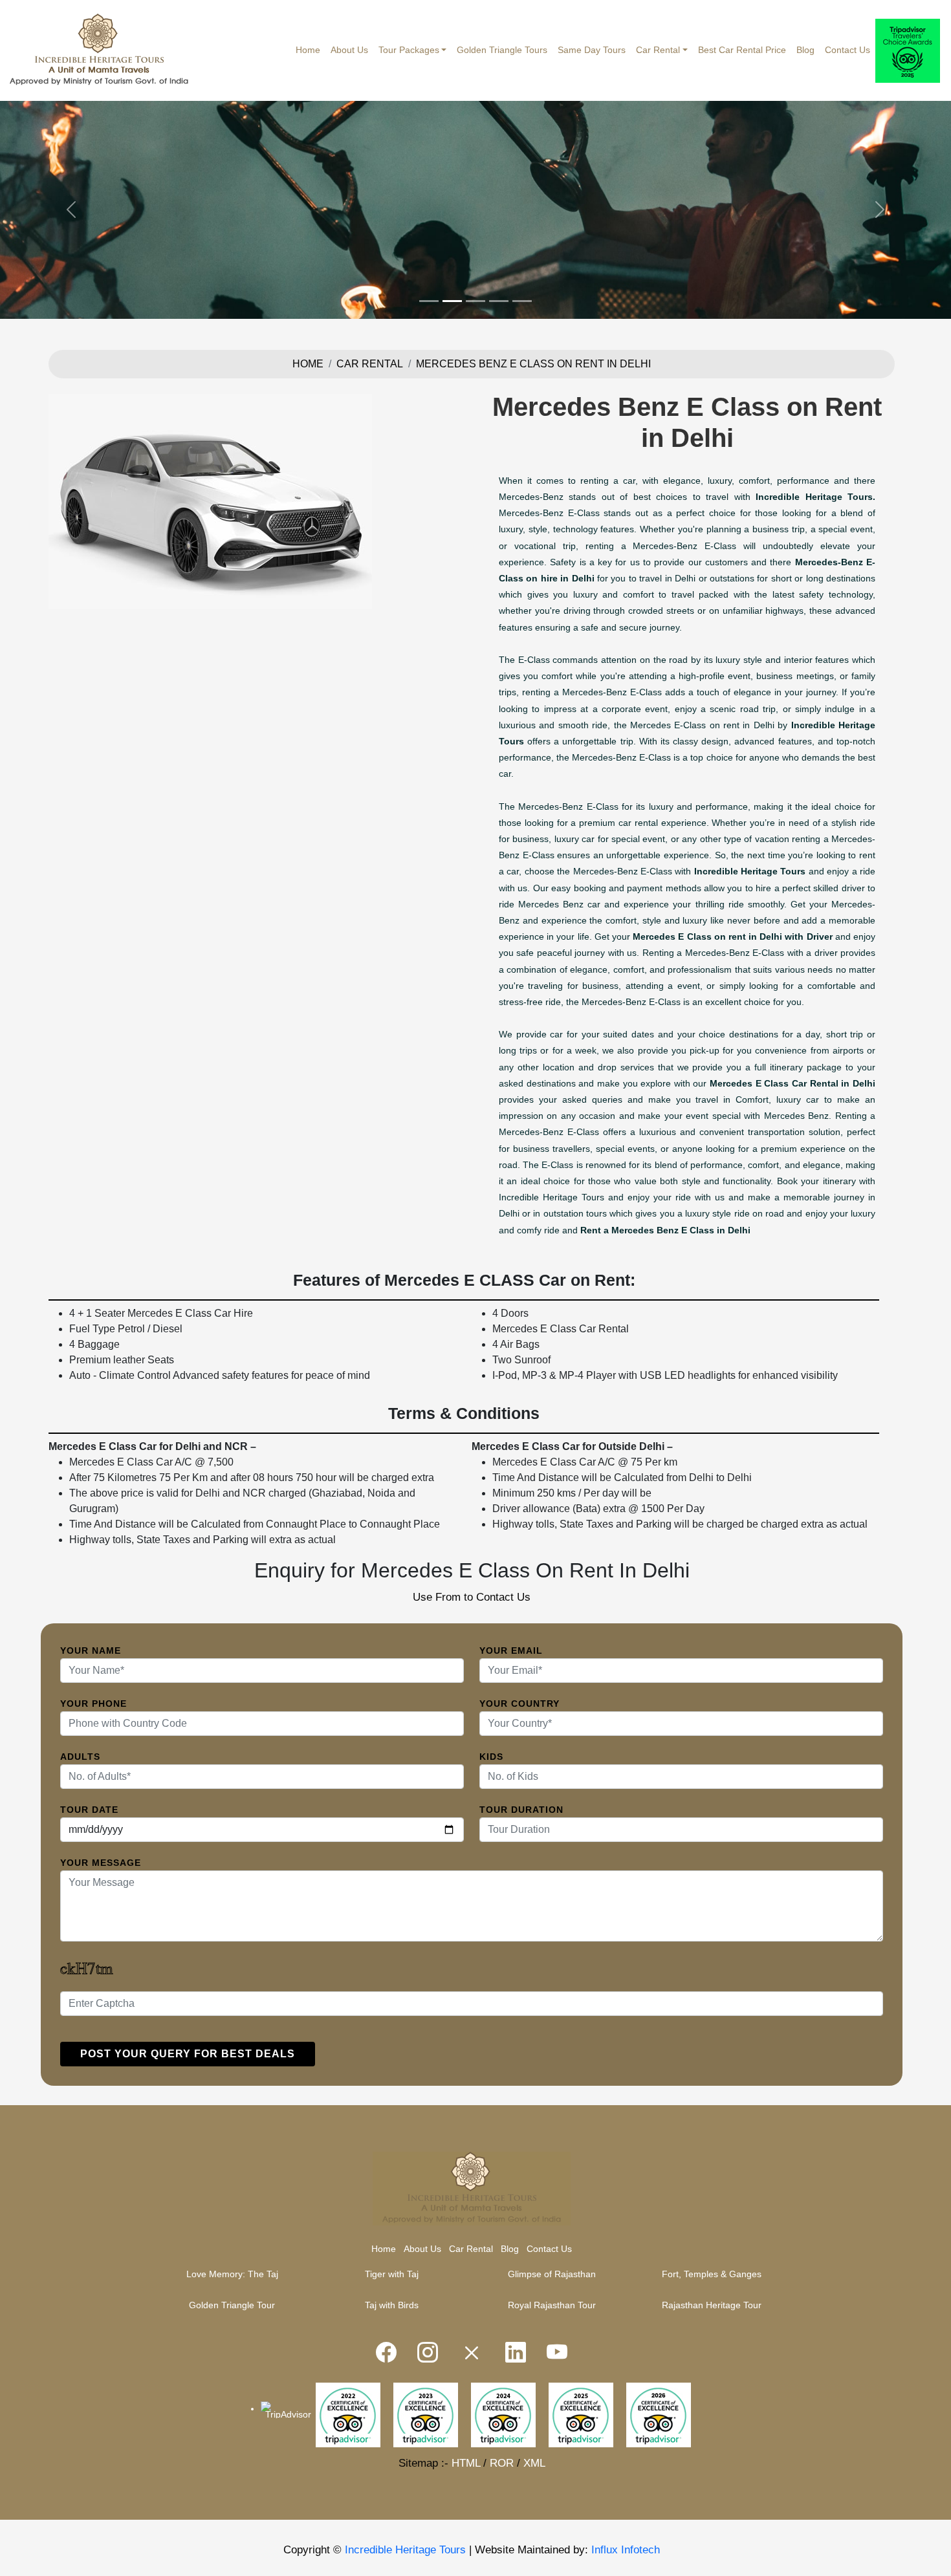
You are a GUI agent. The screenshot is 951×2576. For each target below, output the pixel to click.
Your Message (101, 1863)
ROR (502, 2463)
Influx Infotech (626, 2550)
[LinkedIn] (516, 2353)
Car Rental (370, 364)
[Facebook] (386, 2353)
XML (534, 2463)
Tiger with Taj (392, 2274)
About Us (349, 50)
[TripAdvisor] (908, 51)
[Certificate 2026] (659, 2414)
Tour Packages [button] (409, 50)
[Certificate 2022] (348, 2414)
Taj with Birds (392, 2305)
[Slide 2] (452, 301)
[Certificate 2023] (426, 2414)
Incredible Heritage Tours (405, 2550)
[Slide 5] (522, 301)
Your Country (519, 1704)
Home (308, 50)
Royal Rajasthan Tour (552, 2305)
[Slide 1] (429, 301)
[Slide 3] (475, 301)
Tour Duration (521, 1810)
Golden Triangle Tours (502, 50)
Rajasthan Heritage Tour (712, 2305)
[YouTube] (557, 2353)
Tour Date (89, 1810)
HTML (466, 2463)
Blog (805, 50)
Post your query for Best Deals (188, 2054)
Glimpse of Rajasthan (552, 2274)
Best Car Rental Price (742, 50)
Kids (491, 1757)
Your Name (91, 1651)
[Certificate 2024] (503, 2414)
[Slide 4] (499, 301)
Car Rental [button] (658, 50)
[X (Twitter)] (472, 2353)
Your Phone (93, 1704)
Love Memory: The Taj (232, 2274)
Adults (80, 1757)
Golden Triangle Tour (232, 2305)
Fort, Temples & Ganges (712, 2274)
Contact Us (847, 50)
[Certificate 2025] (581, 2414)
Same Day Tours (592, 50)
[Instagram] (428, 2353)
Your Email (511, 1651)
